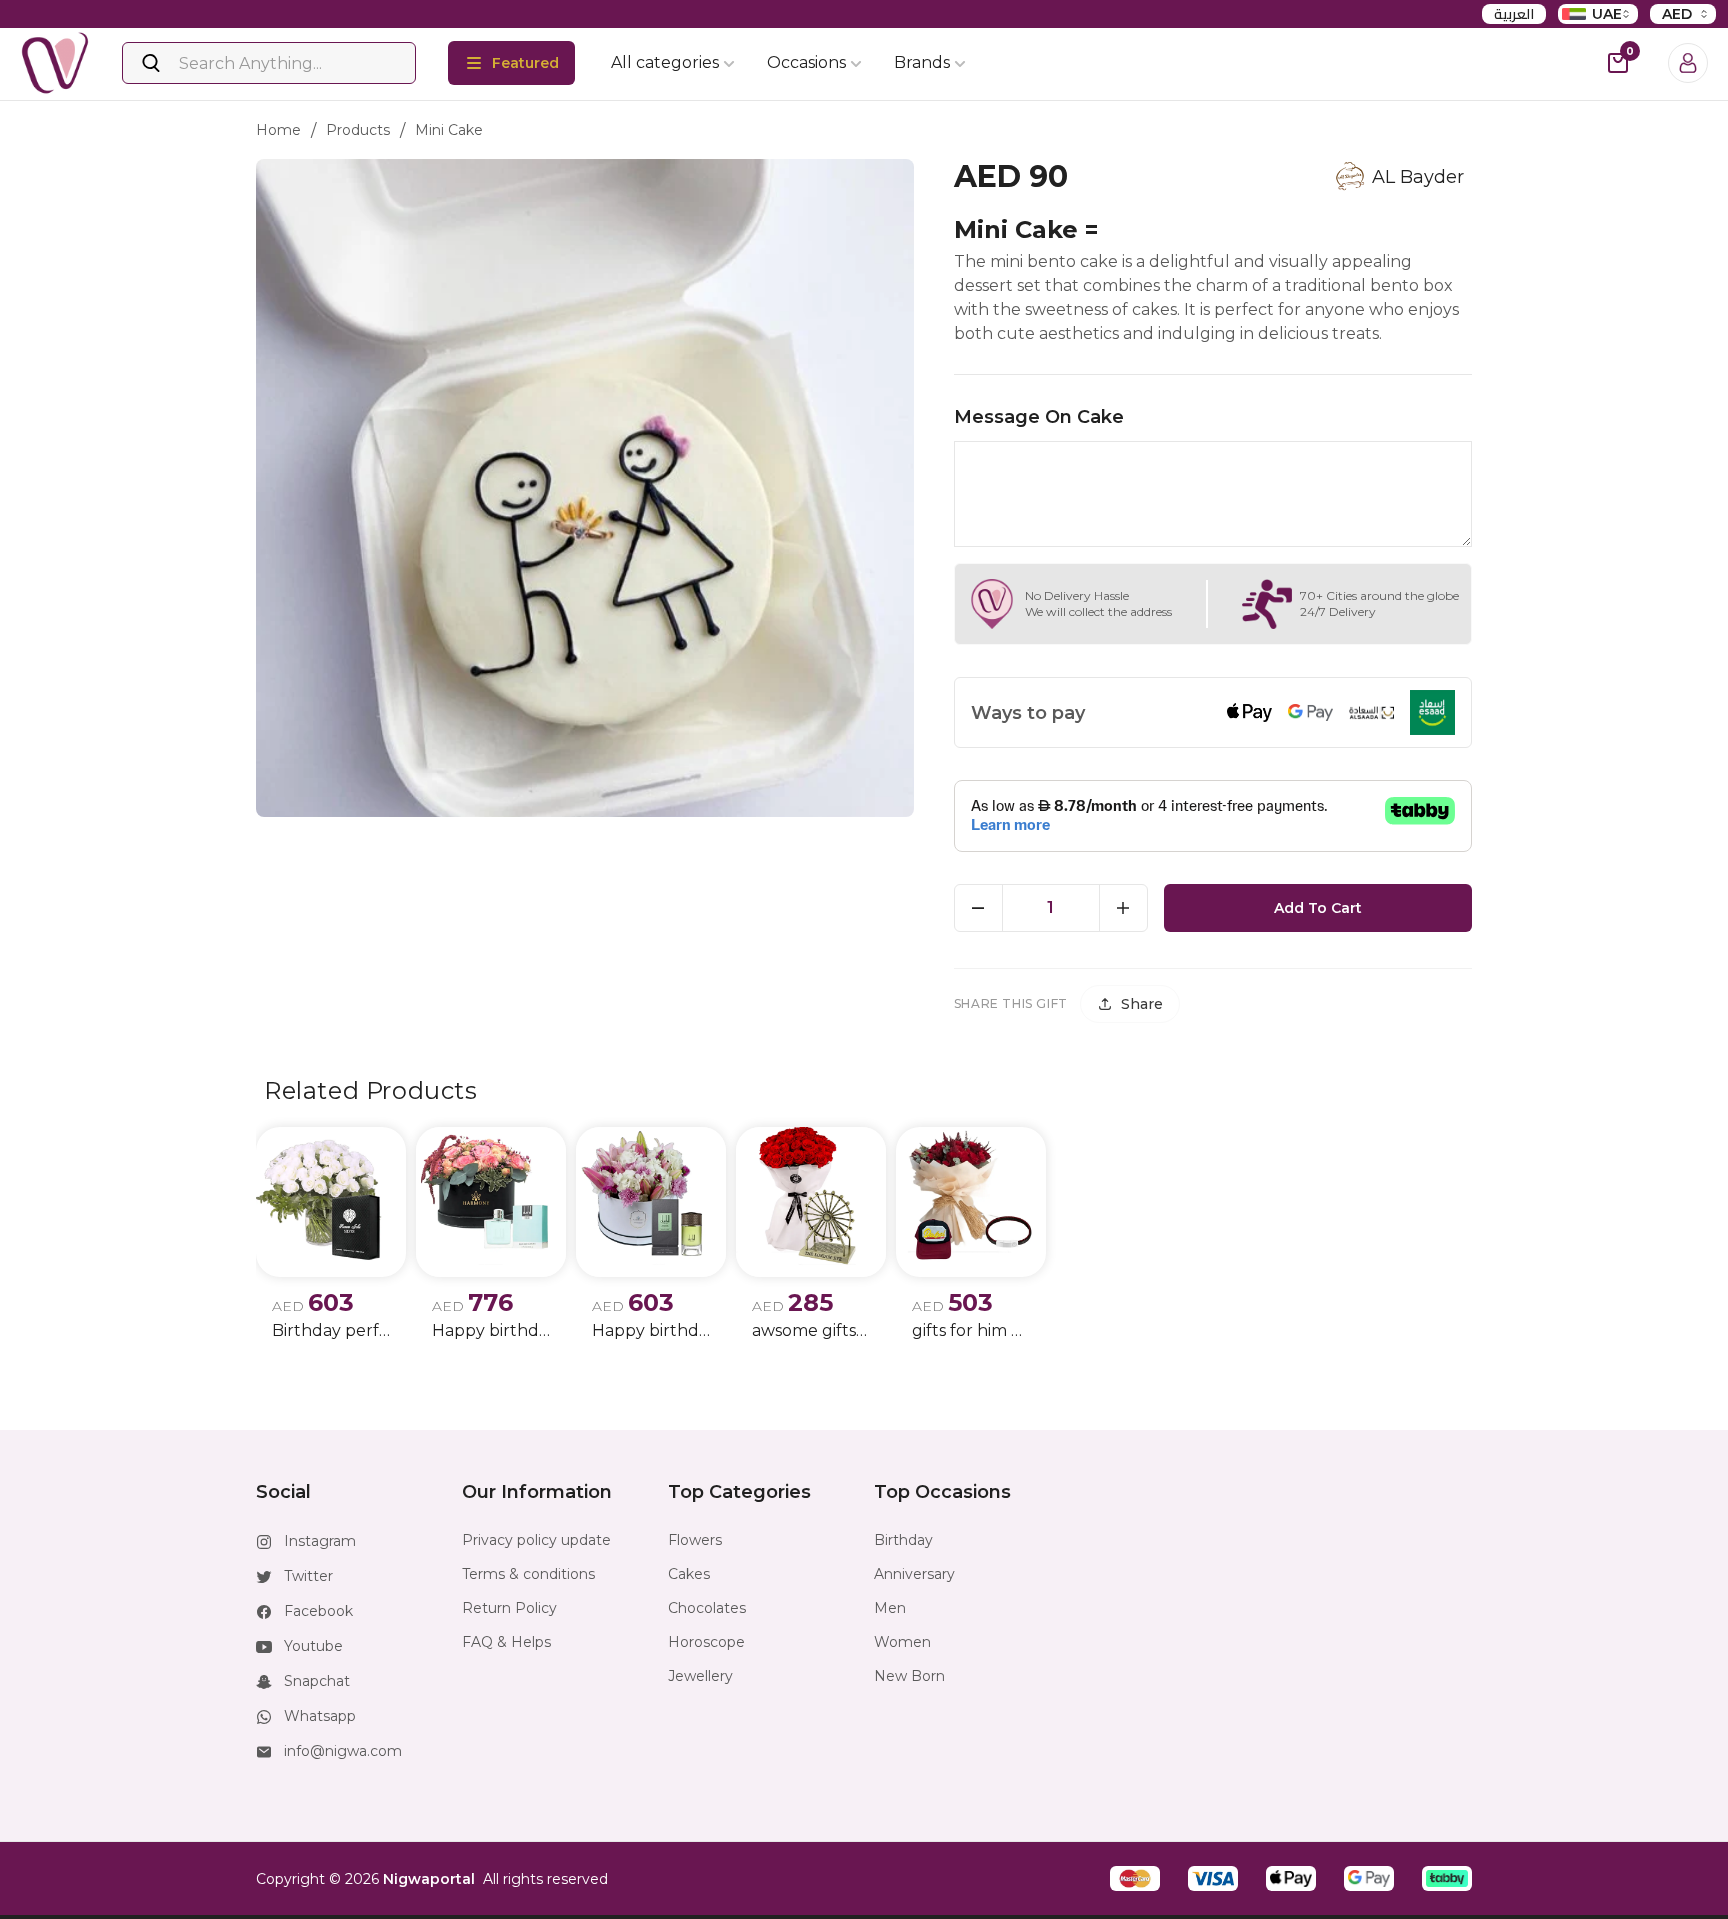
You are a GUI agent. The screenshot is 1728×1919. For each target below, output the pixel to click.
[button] (1135, 1878)
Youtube (313, 1646)
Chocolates (707, 1608)
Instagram (320, 1541)
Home (278, 130)
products (358, 130)
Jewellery (700, 1676)
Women (902, 1642)
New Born (909, 1676)
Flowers (695, 1540)
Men (890, 1608)
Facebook (318, 1611)
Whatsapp (320, 1716)
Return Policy (509, 1608)
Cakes (689, 1574)
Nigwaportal (429, 1879)
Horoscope (706, 1642)
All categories (665, 62)
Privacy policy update (536, 1540)
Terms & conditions (528, 1574)
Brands (922, 62)
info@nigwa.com (343, 1751)
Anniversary (914, 1574)
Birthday (903, 1540)
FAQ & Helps (506, 1642)
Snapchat (317, 1681)
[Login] (1688, 63)
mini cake (449, 130)
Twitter (308, 1576)
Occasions (806, 62)
